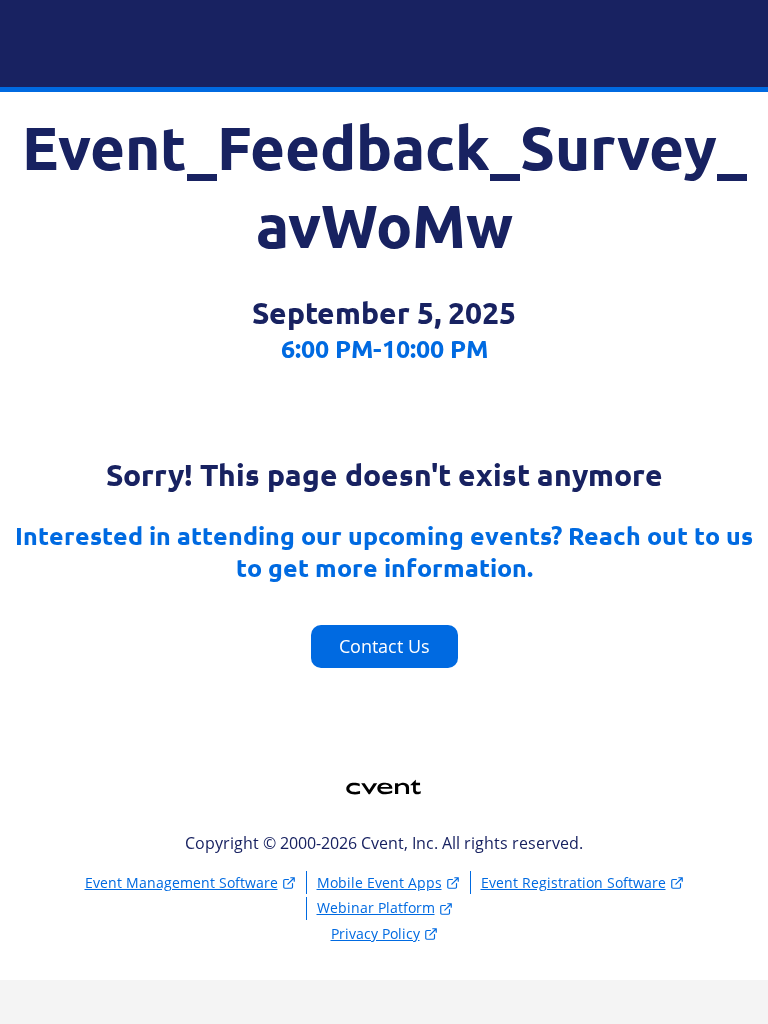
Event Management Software (181, 882)
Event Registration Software (573, 882)
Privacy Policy (375, 933)
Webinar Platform (376, 907)
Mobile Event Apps (379, 882)
